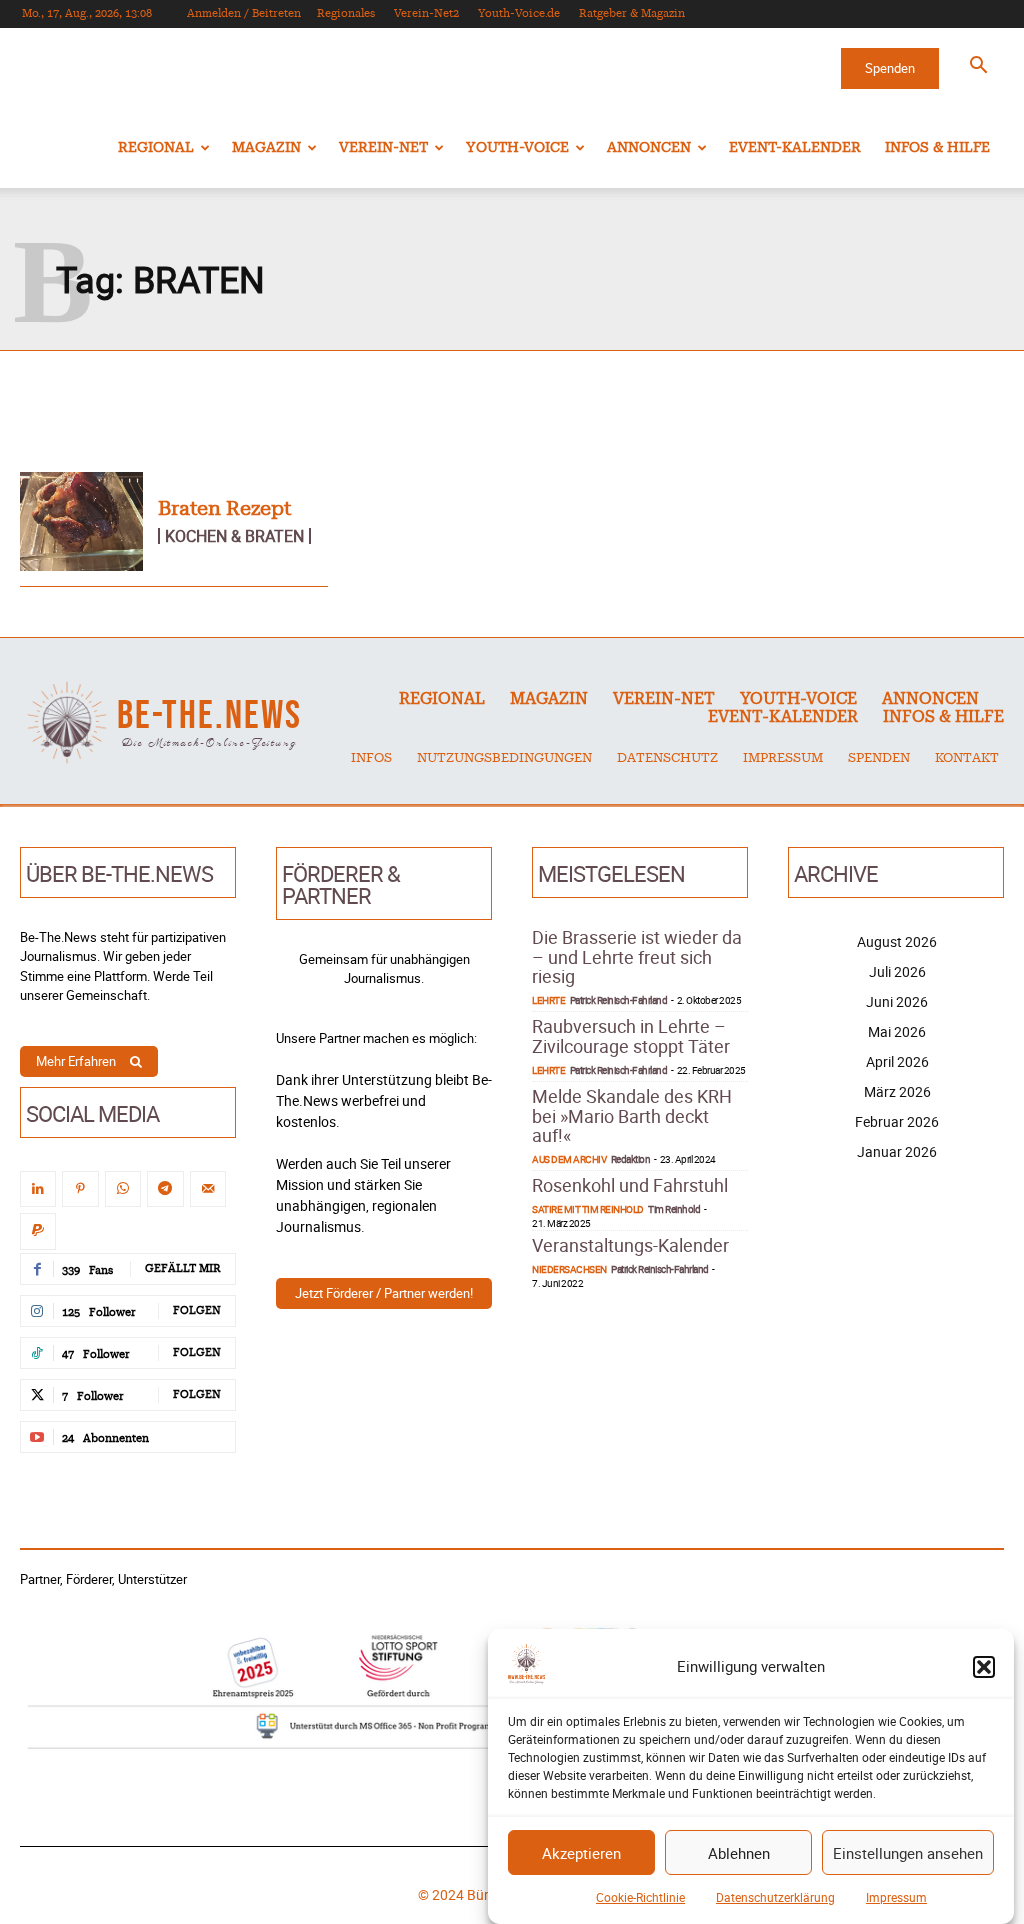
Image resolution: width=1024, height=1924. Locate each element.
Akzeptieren (581, 1853)
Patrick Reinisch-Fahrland (619, 1000)
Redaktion (631, 1159)
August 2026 (897, 941)
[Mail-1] (208, 1189)
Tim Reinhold (674, 1209)
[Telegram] (165, 1189)
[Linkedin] (38, 1189)
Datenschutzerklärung (775, 1897)
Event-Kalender (795, 148)
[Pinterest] (80, 1189)
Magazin (266, 148)
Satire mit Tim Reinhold (588, 1209)
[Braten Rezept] (81, 521)
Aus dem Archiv (569, 1159)
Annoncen (649, 148)
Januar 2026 (897, 1151)
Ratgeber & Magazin (632, 13)
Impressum (896, 1897)
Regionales (346, 13)
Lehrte (548, 1000)
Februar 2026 (897, 1121)
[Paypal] (38, 1231)
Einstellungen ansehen (908, 1853)
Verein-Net (383, 148)
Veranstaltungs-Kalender (630, 1245)
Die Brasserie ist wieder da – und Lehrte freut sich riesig (637, 957)
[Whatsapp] (123, 1189)
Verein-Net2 (426, 13)
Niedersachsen (569, 1269)
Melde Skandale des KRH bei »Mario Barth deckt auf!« (632, 1116)
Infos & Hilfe (937, 148)
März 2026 (897, 1091)
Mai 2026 (897, 1031)
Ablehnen (739, 1853)
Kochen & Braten (234, 536)
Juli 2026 (897, 971)
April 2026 (897, 1061)
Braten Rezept (224, 509)
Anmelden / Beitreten (244, 13)
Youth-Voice (517, 148)
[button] (984, 1667)
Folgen (197, 1310)
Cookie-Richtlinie (640, 1897)
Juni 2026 (897, 1001)
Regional (156, 148)
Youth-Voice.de (519, 13)
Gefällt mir (183, 1268)
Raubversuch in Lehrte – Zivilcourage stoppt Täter (631, 1036)
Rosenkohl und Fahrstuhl (630, 1185)
